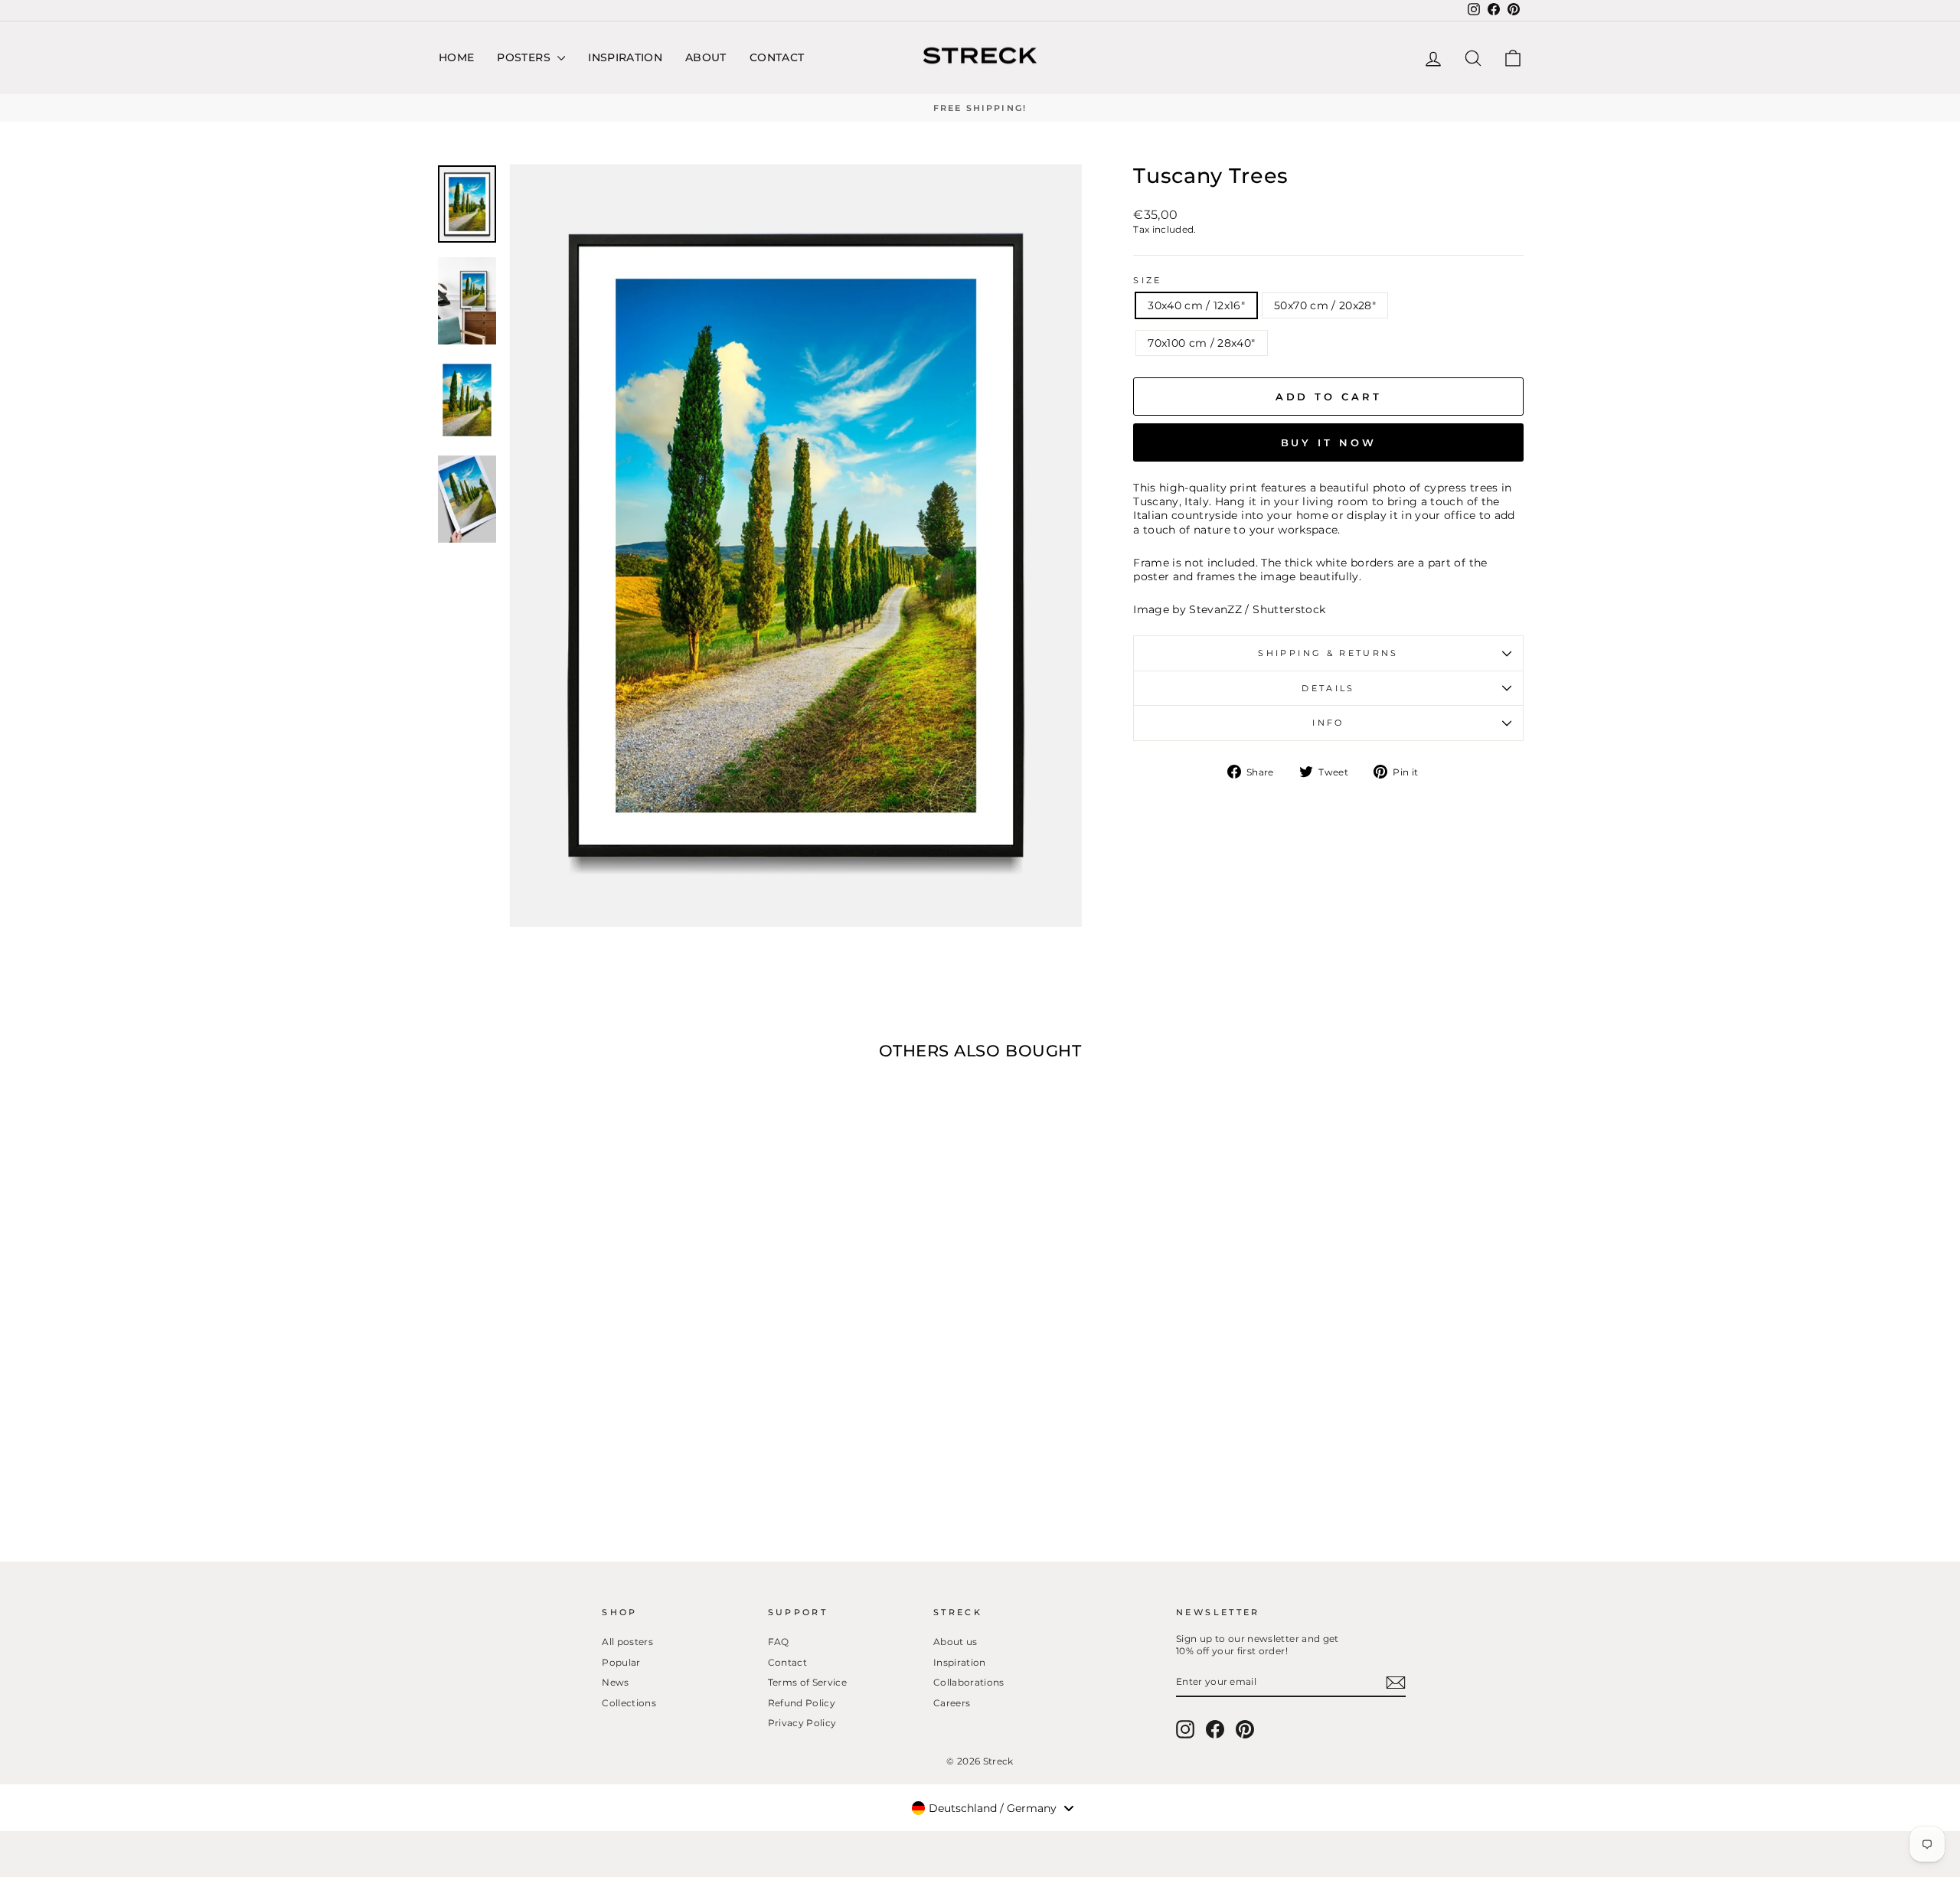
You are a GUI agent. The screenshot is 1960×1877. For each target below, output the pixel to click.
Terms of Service (808, 1682)
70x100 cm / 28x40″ (1201, 343)
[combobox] (992, 1808)
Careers (952, 1703)
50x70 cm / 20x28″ (1325, 305)
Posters (525, 57)
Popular (621, 1662)
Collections (629, 1703)
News (615, 1682)
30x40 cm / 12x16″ (1196, 305)
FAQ (779, 1642)
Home (456, 57)
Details (1328, 688)
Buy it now (1329, 442)
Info (1328, 723)
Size (1147, 280)
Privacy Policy (802, 1723)
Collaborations (969, 1682)
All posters (627, 1642)
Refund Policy (802, 1703)
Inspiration (625, 57)
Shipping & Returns (1328, 653)
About (706, 57)
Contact (777, 57)
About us (955, 1642)
